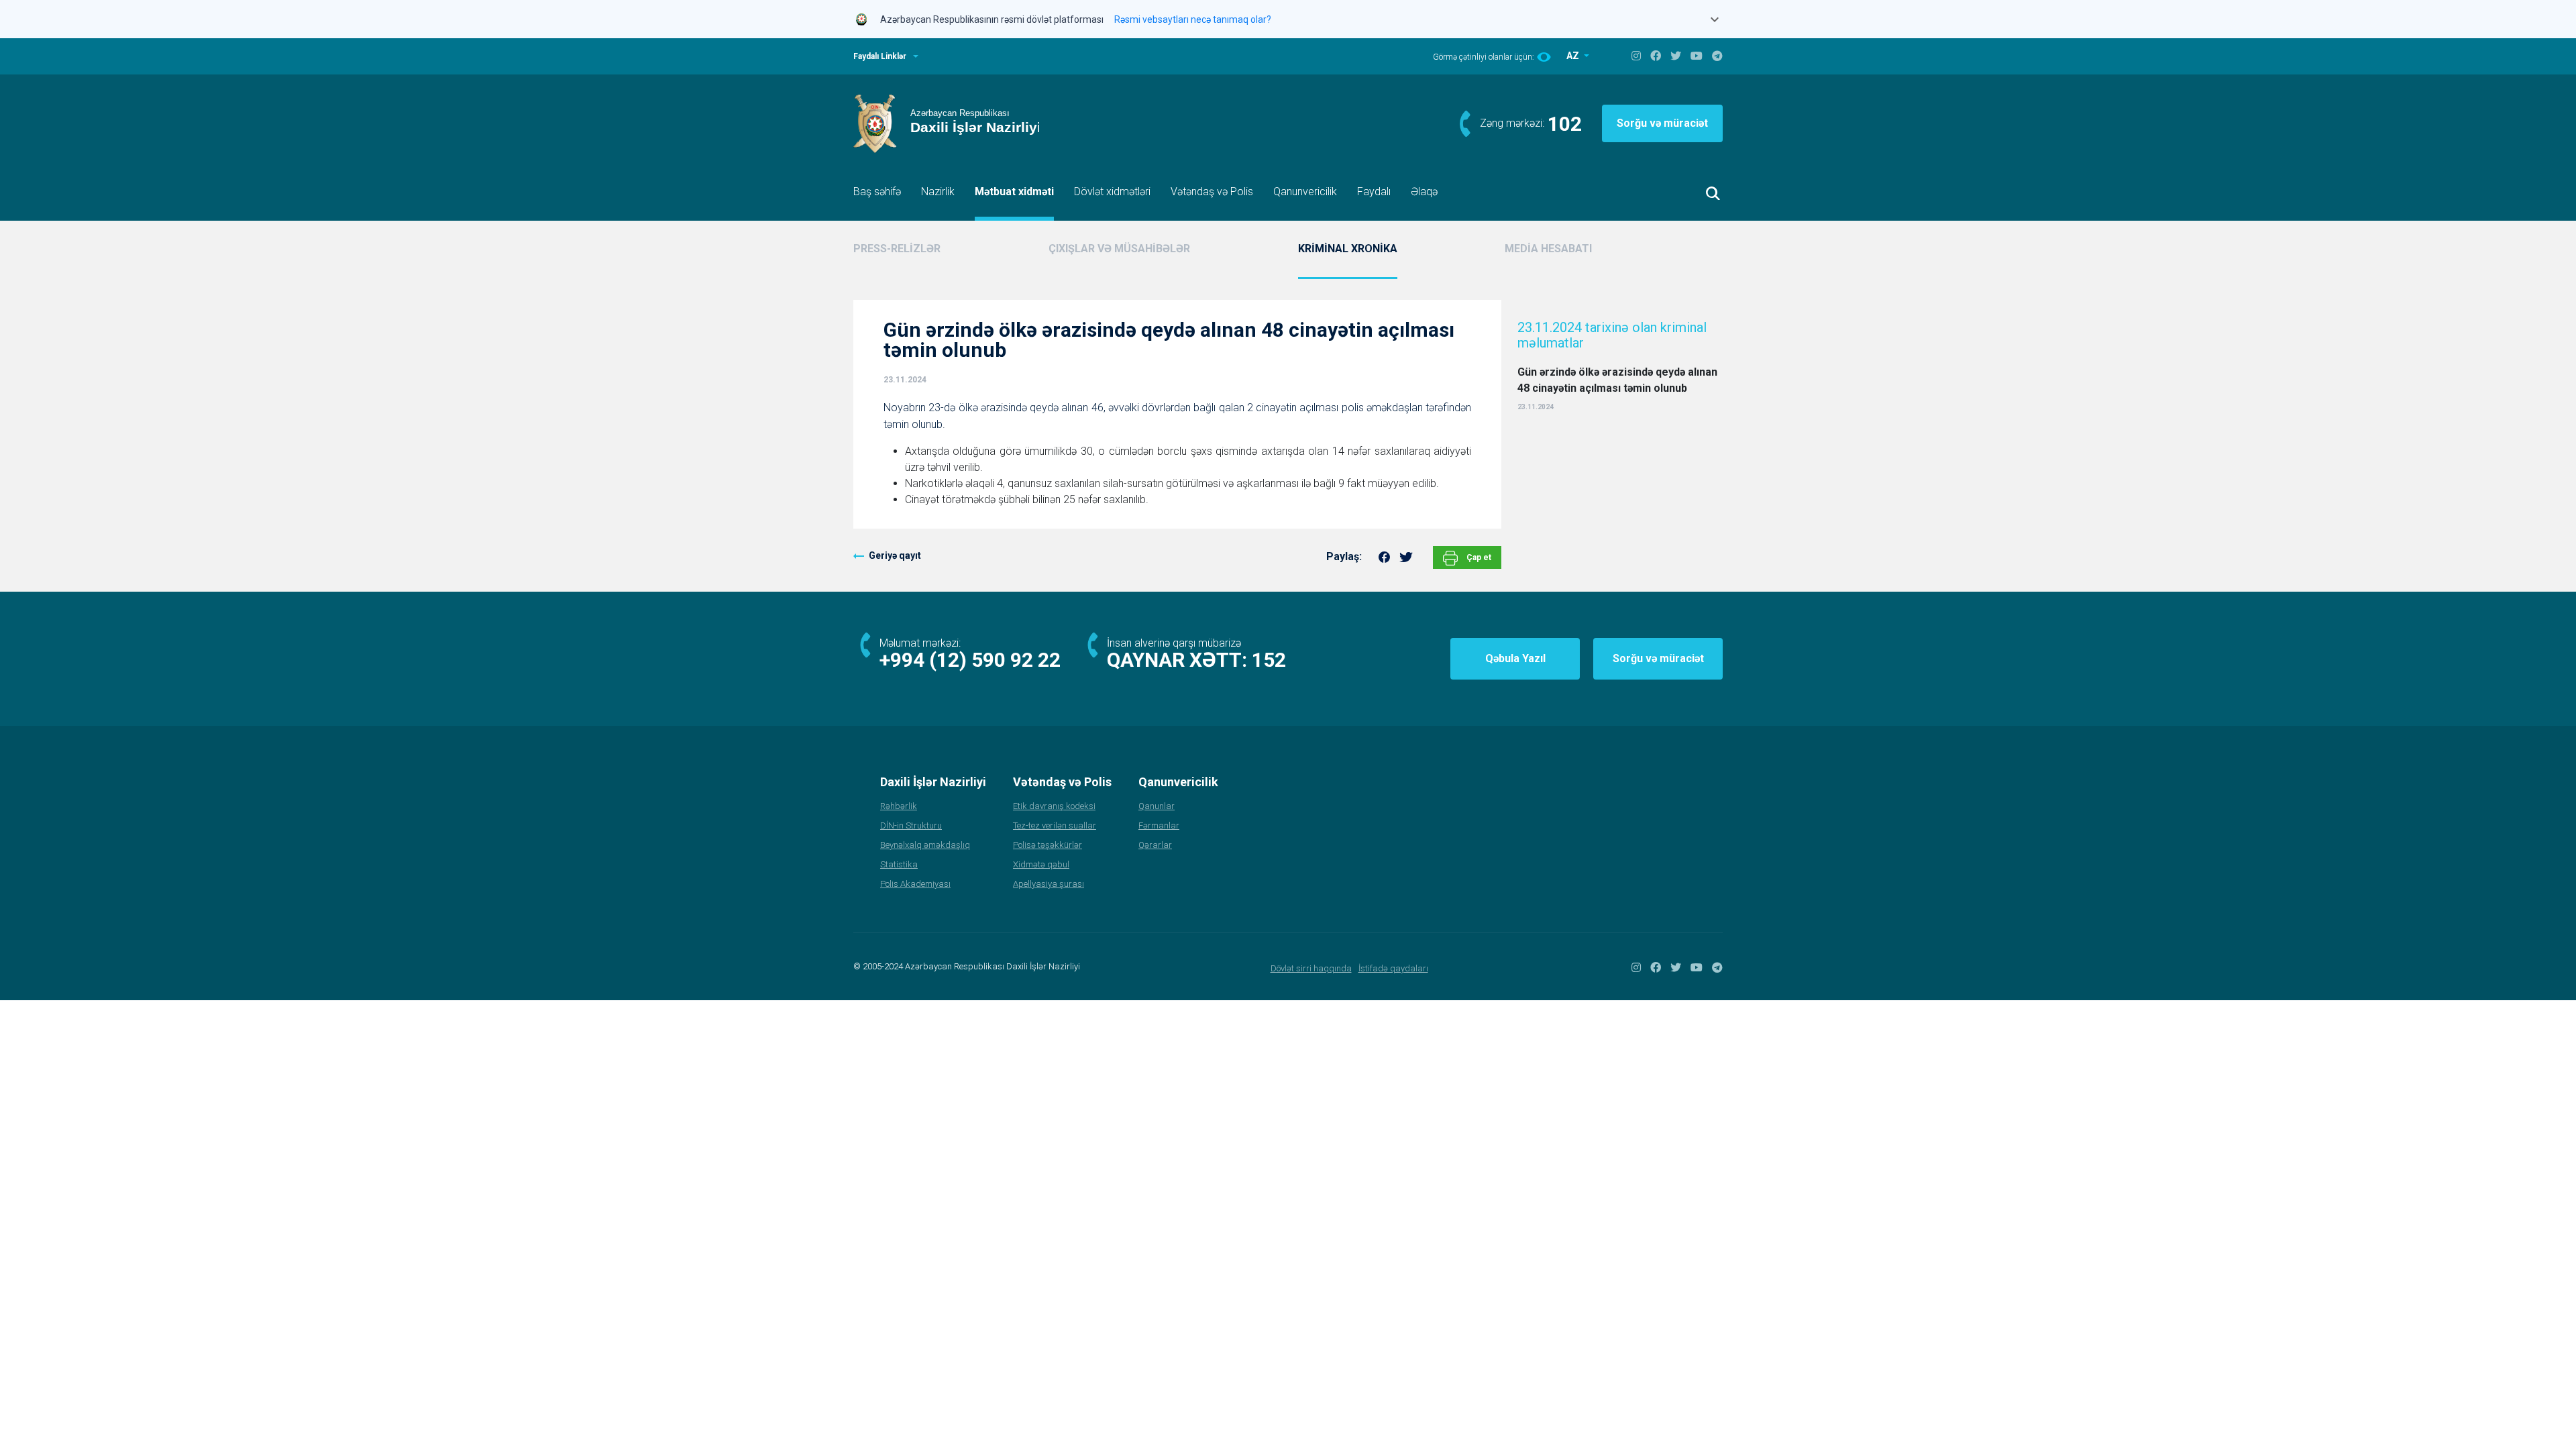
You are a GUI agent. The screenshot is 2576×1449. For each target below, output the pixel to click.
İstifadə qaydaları (1393, 968)
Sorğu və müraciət (1662, 123)
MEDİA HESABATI (1548, 249)
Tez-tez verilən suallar (1055, 825)
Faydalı (1374, 192)
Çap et (1478, 557)
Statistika (899, 864)
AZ (1574, 56)
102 (1565, 124)
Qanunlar (1157, 806)
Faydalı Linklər (880, 56)
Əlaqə (1424, 192)
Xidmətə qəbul (1041, 864)
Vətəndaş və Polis (1212, 192)
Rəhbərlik (899, 806)
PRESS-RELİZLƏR (897, 249)
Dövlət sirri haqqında (1311, 968)
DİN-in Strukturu (911, 825)
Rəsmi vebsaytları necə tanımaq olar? (1193, 19)
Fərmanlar (1159, 825)
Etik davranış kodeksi (1054, 806)
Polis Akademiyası (915, 884)
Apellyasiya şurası (1049, 884)
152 (1269, 660)
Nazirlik (938, 192)
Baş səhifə (877, 192)
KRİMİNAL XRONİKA (1348, 249)
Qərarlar (1155, 845)
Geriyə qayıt (895, 555)
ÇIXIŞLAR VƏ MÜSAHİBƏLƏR (1119, 249)
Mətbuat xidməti (1014, 192)
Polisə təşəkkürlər (1048, 845)
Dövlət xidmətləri (1112, 192)
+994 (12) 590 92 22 (970, 660)
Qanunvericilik (1305, 192)
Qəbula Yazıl (1515, 658)
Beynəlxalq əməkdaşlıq (925, 845)
